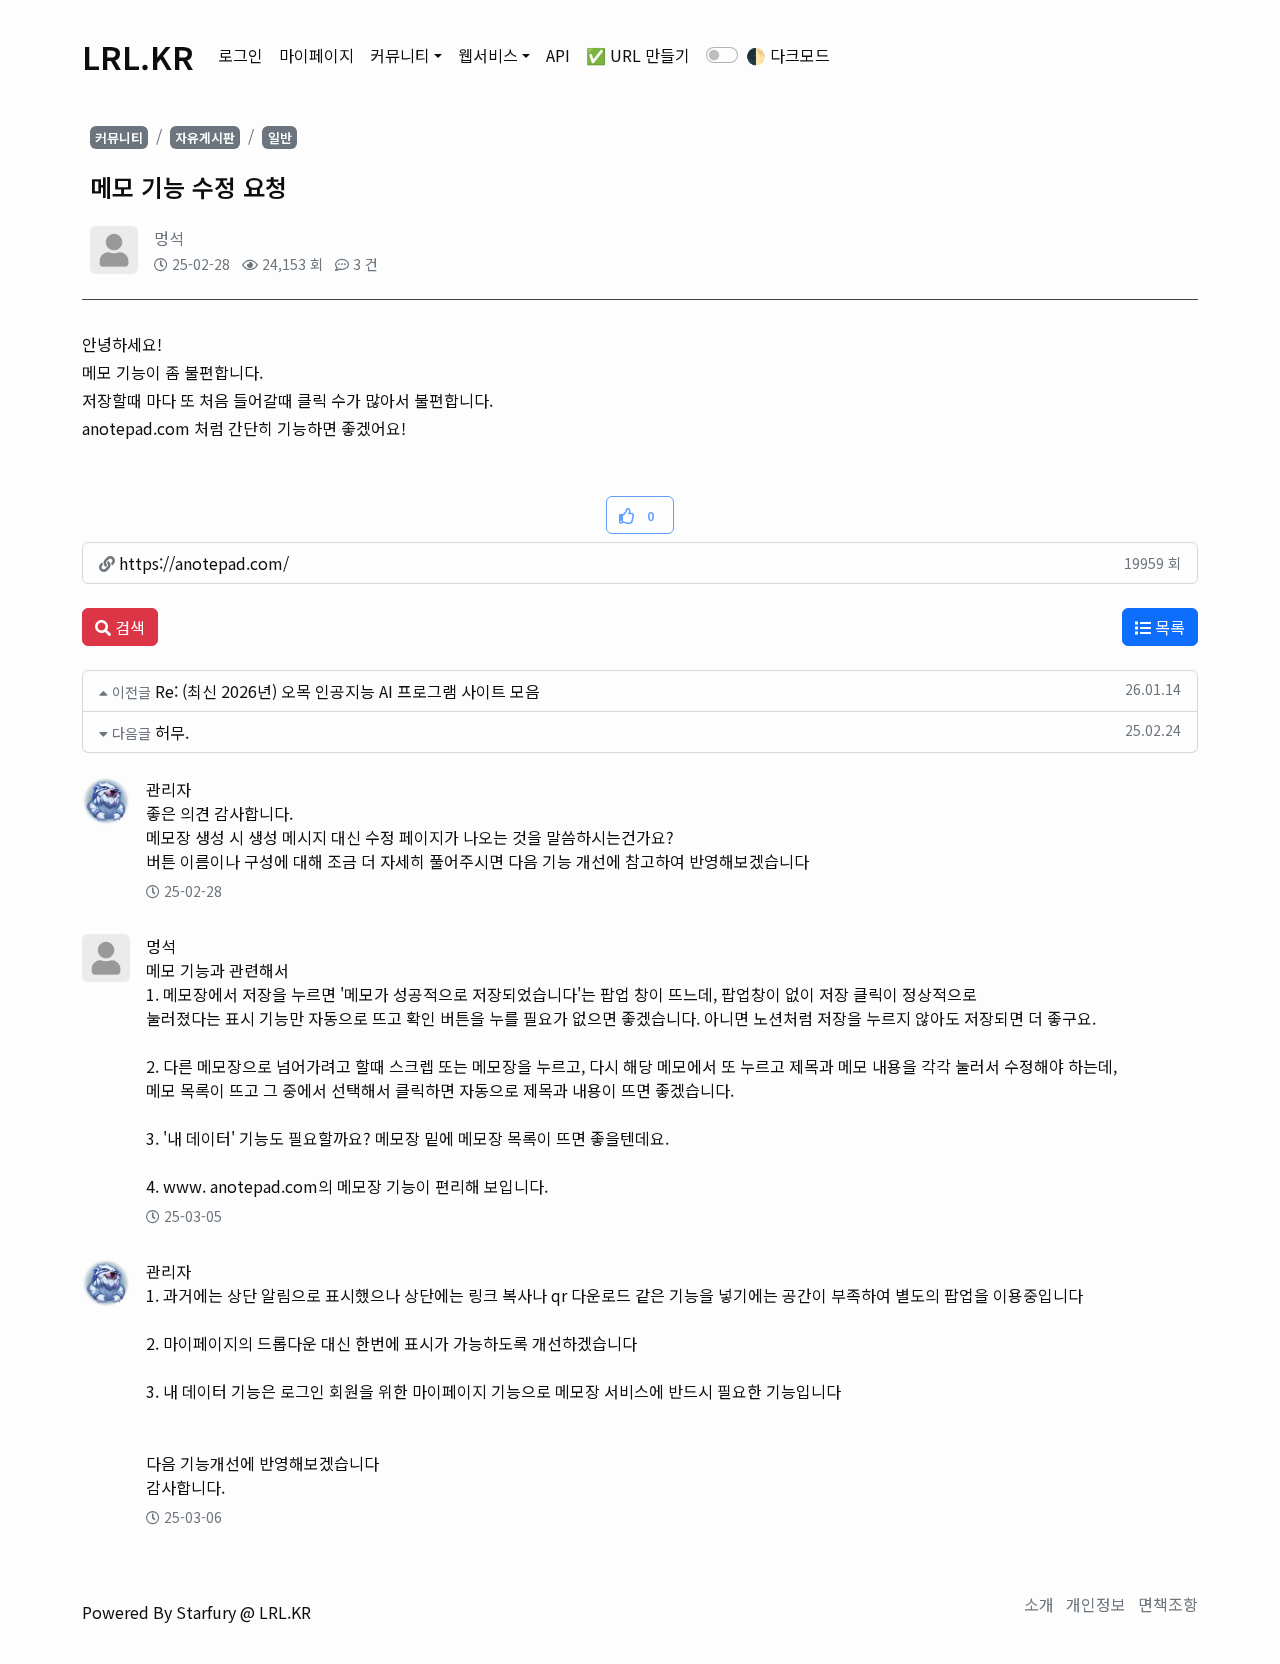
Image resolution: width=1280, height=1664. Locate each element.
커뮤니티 (400, 55)
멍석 (169, 238)
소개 (1039, 1604)
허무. (172, 732)
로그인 (240, 55)
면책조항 (1168, 1604)
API (558, 55)
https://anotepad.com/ (202, 563)
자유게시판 (205, 137)
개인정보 (1096, 1604)
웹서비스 (488, 55)
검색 (128, 627)
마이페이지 (316, 55)
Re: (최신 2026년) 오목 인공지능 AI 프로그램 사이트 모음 (347, 691)
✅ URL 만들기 (638, 55)
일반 (280, 137)
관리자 (168, 789)
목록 (1168, 627)
